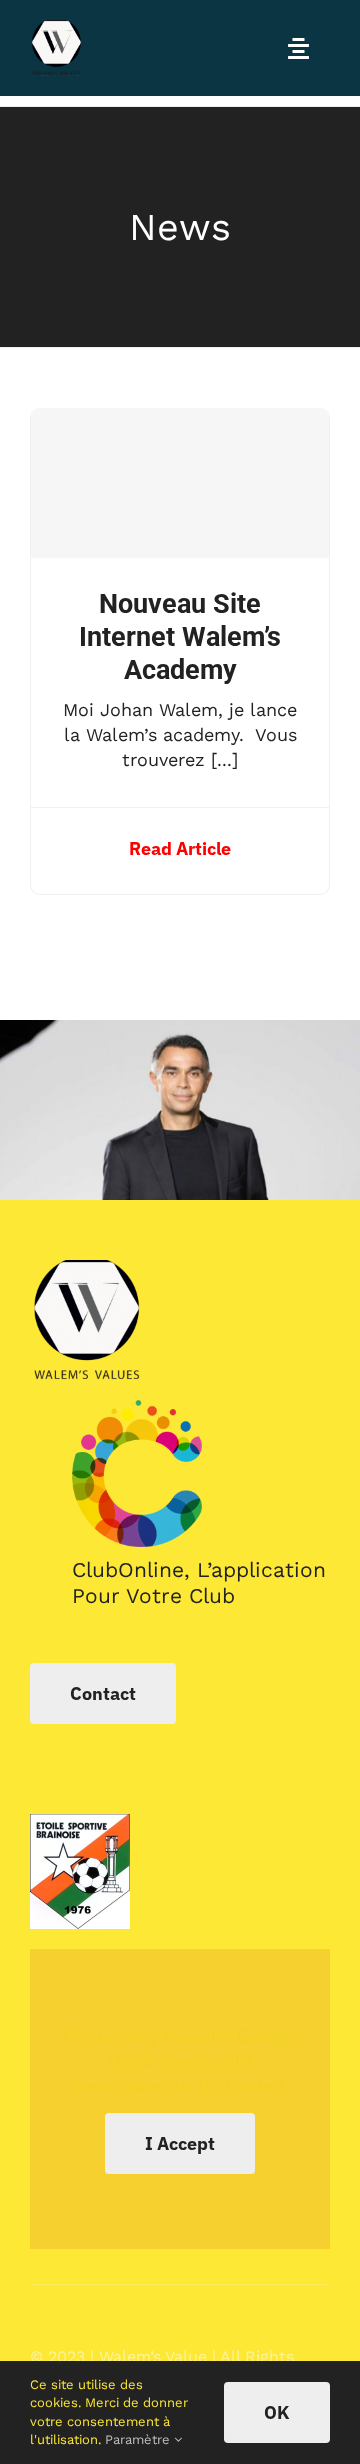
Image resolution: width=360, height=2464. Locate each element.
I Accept (180, 2143)
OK (277, 2412)
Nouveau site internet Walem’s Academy (180, 637)
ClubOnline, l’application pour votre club (199, 1582)
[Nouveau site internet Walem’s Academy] (180, 483)
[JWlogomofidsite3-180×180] (58, 28)
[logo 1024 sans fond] (137, 1408)
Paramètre (139, 2439)
